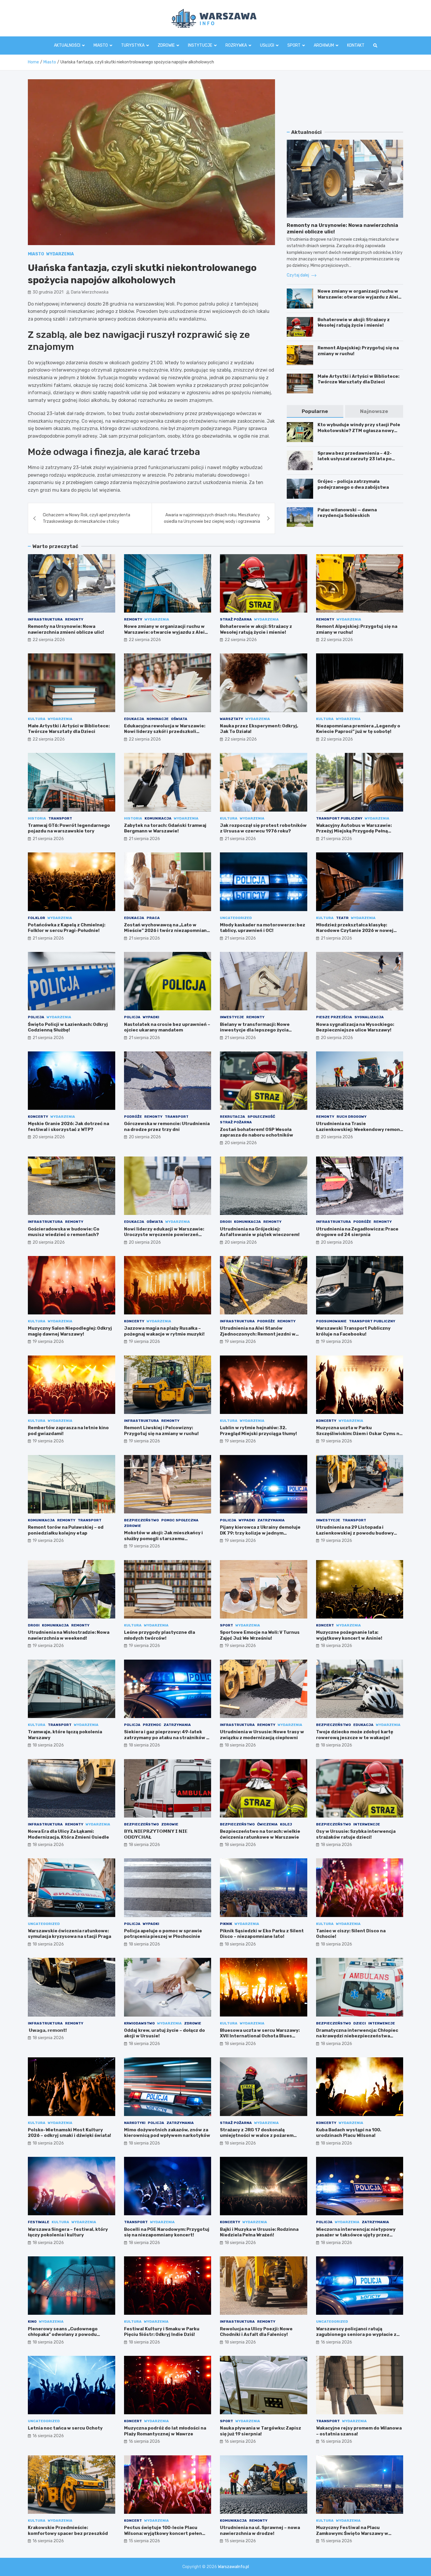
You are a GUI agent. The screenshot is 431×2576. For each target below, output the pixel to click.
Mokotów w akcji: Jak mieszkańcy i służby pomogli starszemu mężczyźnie (163, 1539)
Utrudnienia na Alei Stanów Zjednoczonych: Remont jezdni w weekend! (258, 1334)
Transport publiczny (339, 818)
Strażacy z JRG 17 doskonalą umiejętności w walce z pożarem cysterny (257, 2136)
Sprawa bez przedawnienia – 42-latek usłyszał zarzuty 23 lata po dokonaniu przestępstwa (355, 459)
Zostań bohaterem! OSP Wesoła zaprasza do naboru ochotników (257, 1132)
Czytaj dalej (298, 275)
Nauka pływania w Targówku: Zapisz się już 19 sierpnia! (261, 2431)
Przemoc (152, 1725)
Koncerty (38, 1117)
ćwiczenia (267, 1824)
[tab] (315, 411)
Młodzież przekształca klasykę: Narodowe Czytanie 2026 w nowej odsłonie (355, 931)
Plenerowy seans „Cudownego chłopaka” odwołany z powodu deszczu (63, 2335)
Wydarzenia (60, 254)
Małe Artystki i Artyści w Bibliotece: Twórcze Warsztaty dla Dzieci (358, 379)
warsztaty (231, 719)
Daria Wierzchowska (90, 292)
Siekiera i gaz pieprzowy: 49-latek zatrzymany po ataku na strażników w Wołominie (167, 1738)
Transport (60, 818)
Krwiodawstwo (139, 2023)
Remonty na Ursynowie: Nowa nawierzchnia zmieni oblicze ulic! (66, 629)
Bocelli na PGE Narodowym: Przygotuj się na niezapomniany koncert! (167, 2232)
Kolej (286, 1824)
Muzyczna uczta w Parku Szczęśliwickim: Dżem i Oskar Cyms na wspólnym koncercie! (359, 1433)
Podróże (133, 1117)
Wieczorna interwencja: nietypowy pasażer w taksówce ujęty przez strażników (356, 2235)
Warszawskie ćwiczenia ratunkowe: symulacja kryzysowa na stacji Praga (69, 1934)
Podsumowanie (331, 1321)
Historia (37, 818)
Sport (294, 45)
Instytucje (200, 45)
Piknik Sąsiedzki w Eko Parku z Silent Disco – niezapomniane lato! (262, 1934)
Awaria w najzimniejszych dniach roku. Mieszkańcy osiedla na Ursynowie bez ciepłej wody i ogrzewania (212, 518)
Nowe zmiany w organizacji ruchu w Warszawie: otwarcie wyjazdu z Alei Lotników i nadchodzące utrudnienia (360, 297)
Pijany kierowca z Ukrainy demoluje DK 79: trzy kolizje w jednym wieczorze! (260, 1533)
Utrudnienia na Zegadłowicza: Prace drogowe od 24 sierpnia (357, 1232)
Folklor (37, 918)
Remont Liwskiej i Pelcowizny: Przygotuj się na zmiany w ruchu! (161, 1431)
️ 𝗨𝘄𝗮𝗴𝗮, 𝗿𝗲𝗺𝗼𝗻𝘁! (47, 2030)
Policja (36, 1017)
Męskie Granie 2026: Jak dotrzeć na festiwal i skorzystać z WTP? (68, 1127)
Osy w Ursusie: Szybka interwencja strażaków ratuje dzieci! (356, 1834)
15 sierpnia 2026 (144, 2541)
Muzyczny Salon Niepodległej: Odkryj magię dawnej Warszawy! (70, 1331)
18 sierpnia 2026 (336, 1646)
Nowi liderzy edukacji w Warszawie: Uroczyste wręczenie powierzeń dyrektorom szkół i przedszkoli (164, 1235)
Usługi (267, 45)
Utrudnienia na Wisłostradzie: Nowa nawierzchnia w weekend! (69, 1635)
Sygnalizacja (369, 1017)
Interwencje (367, 1824)
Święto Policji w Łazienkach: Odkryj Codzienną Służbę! (68, 1027)
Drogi (226, 1222)
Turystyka (133, 45)
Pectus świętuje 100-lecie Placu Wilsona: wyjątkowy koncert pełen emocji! (163, 2533)
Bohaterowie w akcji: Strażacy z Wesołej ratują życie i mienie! (354, 323)
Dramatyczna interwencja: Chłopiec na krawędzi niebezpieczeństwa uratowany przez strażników (357, 2036)
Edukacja (134, 719)
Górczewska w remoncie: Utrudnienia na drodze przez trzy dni (167, 1127)
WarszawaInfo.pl (233, 2567)
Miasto (101, 45)
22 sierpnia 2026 (49, 640)
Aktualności (67, 45)
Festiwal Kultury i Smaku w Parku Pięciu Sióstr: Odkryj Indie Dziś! (162, 2332)
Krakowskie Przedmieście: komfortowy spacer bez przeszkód (68, 2531)
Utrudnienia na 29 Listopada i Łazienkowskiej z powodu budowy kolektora (355, 1533)
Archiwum (324, 45)
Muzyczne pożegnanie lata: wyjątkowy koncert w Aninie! (349, 1635)
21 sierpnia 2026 (48, 839)
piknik (226, 1924)
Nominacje (158, 719)
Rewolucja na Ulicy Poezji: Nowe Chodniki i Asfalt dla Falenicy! (256, 2332)
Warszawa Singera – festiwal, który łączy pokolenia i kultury (68, 2232)
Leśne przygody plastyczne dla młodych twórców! (159, 1635)
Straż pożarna (236, 619)
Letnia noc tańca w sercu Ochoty (65, 2428)
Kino (32, 2322)
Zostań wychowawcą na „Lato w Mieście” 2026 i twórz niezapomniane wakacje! (167, 931)
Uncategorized (236, 918)
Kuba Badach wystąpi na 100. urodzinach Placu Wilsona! (349, 2133)
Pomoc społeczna (180, 1520)
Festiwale (39, 2222)
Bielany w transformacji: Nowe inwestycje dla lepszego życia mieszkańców (255, 1030)
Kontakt (356, 45)
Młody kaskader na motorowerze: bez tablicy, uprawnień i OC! (263, 928)
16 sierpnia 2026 (336, 2342)
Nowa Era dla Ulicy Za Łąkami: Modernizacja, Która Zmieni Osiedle (68, 1834)
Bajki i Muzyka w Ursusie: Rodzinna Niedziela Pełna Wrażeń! (259, 2232)
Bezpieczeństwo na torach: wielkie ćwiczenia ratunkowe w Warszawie (260, 1834)
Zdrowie (166, 45)
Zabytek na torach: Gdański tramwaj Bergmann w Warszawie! (165, 828)
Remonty (74, 619)
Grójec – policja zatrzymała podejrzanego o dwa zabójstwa (353, 484)
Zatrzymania (271, 1520)
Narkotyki (135, 2123)
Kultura (37, 719)
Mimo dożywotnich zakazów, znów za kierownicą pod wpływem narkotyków (167, 2133)
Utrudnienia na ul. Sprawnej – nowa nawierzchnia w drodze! (260, 2531)
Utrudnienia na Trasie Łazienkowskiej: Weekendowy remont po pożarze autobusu (359, 1129)
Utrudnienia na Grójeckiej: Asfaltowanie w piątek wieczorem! (260, 1232)
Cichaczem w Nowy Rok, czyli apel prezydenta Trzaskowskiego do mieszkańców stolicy (86, 518)
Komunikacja (158, 818)
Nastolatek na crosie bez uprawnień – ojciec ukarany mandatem (167, 1027)
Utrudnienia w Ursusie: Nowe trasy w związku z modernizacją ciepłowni (262, 1735)
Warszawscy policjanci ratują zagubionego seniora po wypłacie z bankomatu (356, 2335)
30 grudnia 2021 (48, 292)
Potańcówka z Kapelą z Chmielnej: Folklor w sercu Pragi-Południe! (67, 928)
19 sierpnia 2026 (48, 1342)
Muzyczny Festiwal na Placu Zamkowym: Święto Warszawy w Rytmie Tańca (352, 2533)
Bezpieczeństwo (141, 1520)
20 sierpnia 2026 (337, 1038)
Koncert (325, 1625)
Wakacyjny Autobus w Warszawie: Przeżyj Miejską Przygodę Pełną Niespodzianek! (354, 831)
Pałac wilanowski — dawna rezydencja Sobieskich (347, 513)
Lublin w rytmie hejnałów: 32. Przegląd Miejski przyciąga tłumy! (258, 1431)
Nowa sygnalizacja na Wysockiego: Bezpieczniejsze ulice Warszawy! (355, 1027)
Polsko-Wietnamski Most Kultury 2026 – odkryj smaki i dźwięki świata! (69, 2133)
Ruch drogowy (352, 1117)
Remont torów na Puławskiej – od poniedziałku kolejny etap (66, 1530)
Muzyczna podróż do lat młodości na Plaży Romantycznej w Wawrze (165, 2431)
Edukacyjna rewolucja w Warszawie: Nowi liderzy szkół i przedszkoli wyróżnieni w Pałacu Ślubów (165, 732)
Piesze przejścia (334, 1017)
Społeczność (261, 1117)
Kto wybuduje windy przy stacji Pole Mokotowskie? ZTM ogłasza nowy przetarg (359, 430)
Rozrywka (236, 45)
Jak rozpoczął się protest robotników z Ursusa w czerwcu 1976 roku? (263, 828)
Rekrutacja (233, 1117)
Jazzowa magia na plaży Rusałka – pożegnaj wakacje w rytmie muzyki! (164, 1331)
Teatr (342, 918)
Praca (153, 918)
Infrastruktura (45, 619)
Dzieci (360, 2023)
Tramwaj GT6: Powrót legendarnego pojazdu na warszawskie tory (69, 828)
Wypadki (151, 1017)
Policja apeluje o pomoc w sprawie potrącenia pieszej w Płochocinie (163, 1934)
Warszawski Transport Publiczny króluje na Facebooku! (353, 1331)
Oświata (179, 719)
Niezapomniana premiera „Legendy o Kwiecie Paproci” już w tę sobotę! (358, 729)
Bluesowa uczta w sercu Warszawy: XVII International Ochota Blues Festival (260, 2036)
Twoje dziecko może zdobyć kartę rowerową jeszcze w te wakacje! (355, 1735)
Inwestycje (232, 1017)
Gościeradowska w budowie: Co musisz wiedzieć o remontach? (64, 1232)
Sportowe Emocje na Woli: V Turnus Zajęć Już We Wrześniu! (260, 1635)
